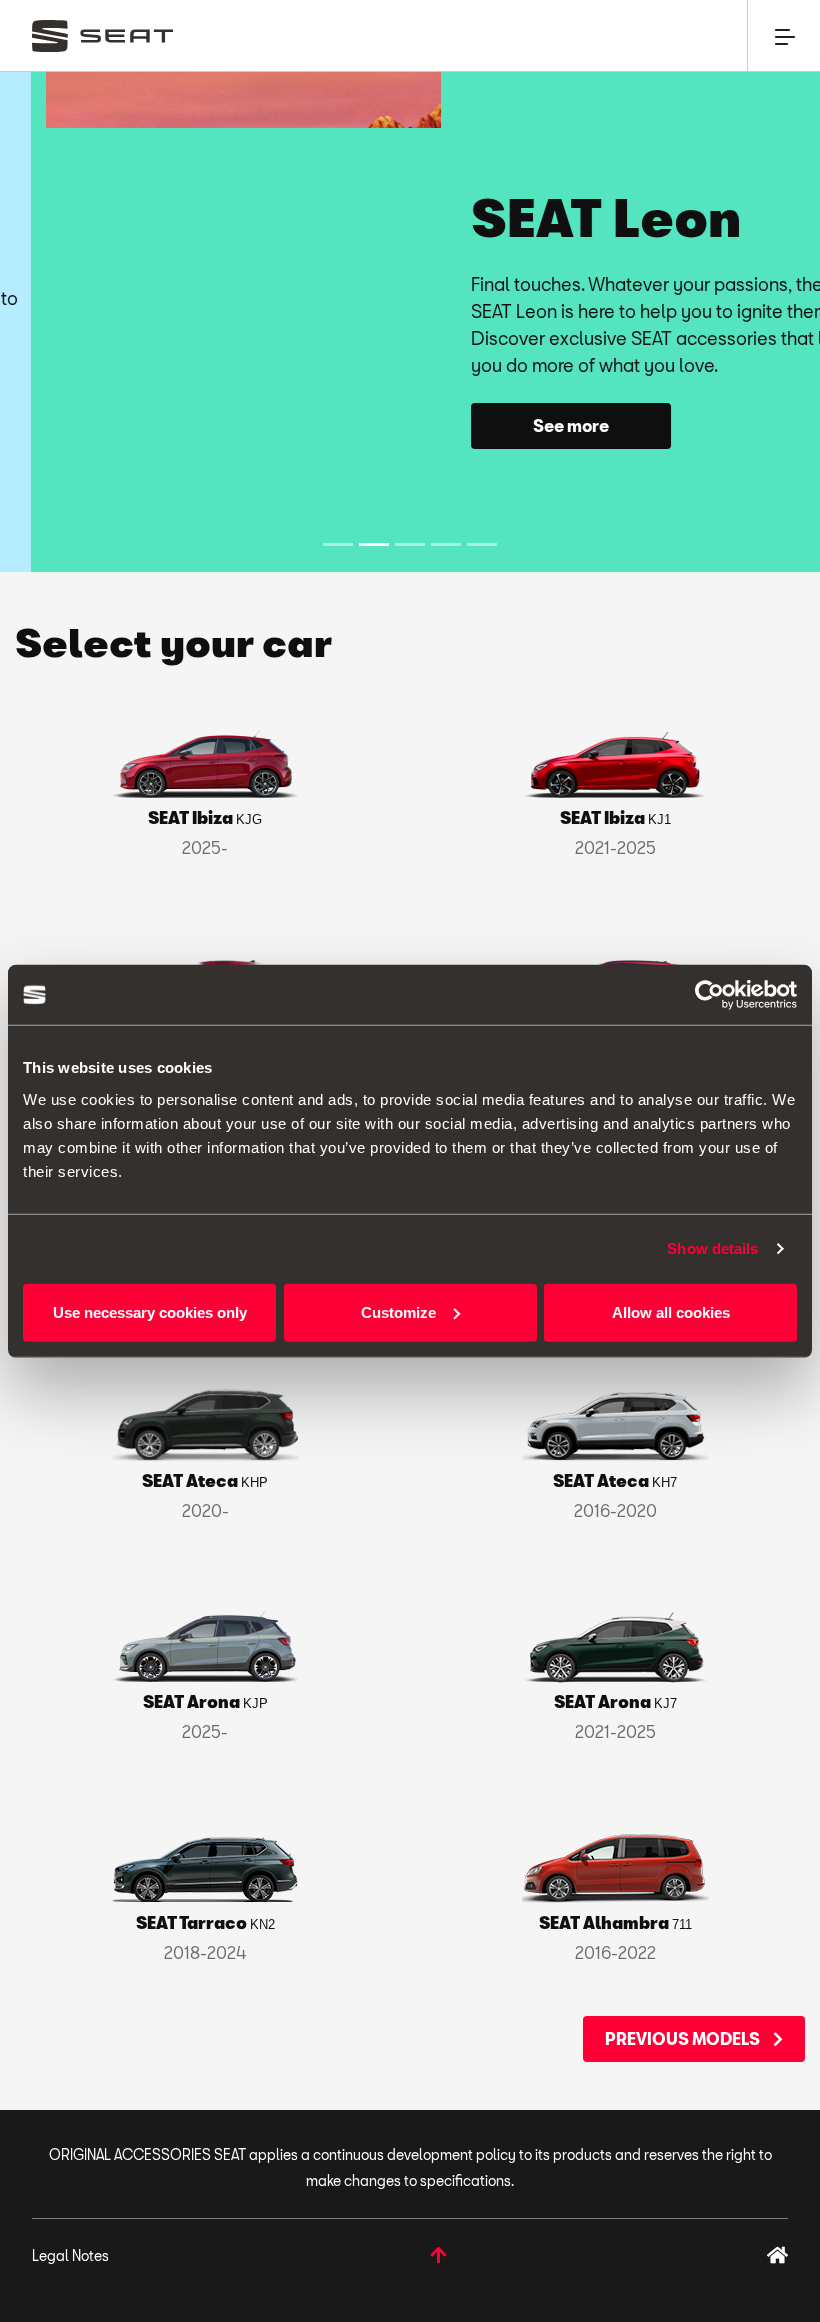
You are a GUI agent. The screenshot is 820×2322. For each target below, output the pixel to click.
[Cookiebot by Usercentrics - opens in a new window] (709, 995)
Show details (712, 1248)
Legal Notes (70, 2255)
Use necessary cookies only (150, 1311)
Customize (398, 1311)
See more (525, 425)
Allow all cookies (671, 1311)
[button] (61, 322)
